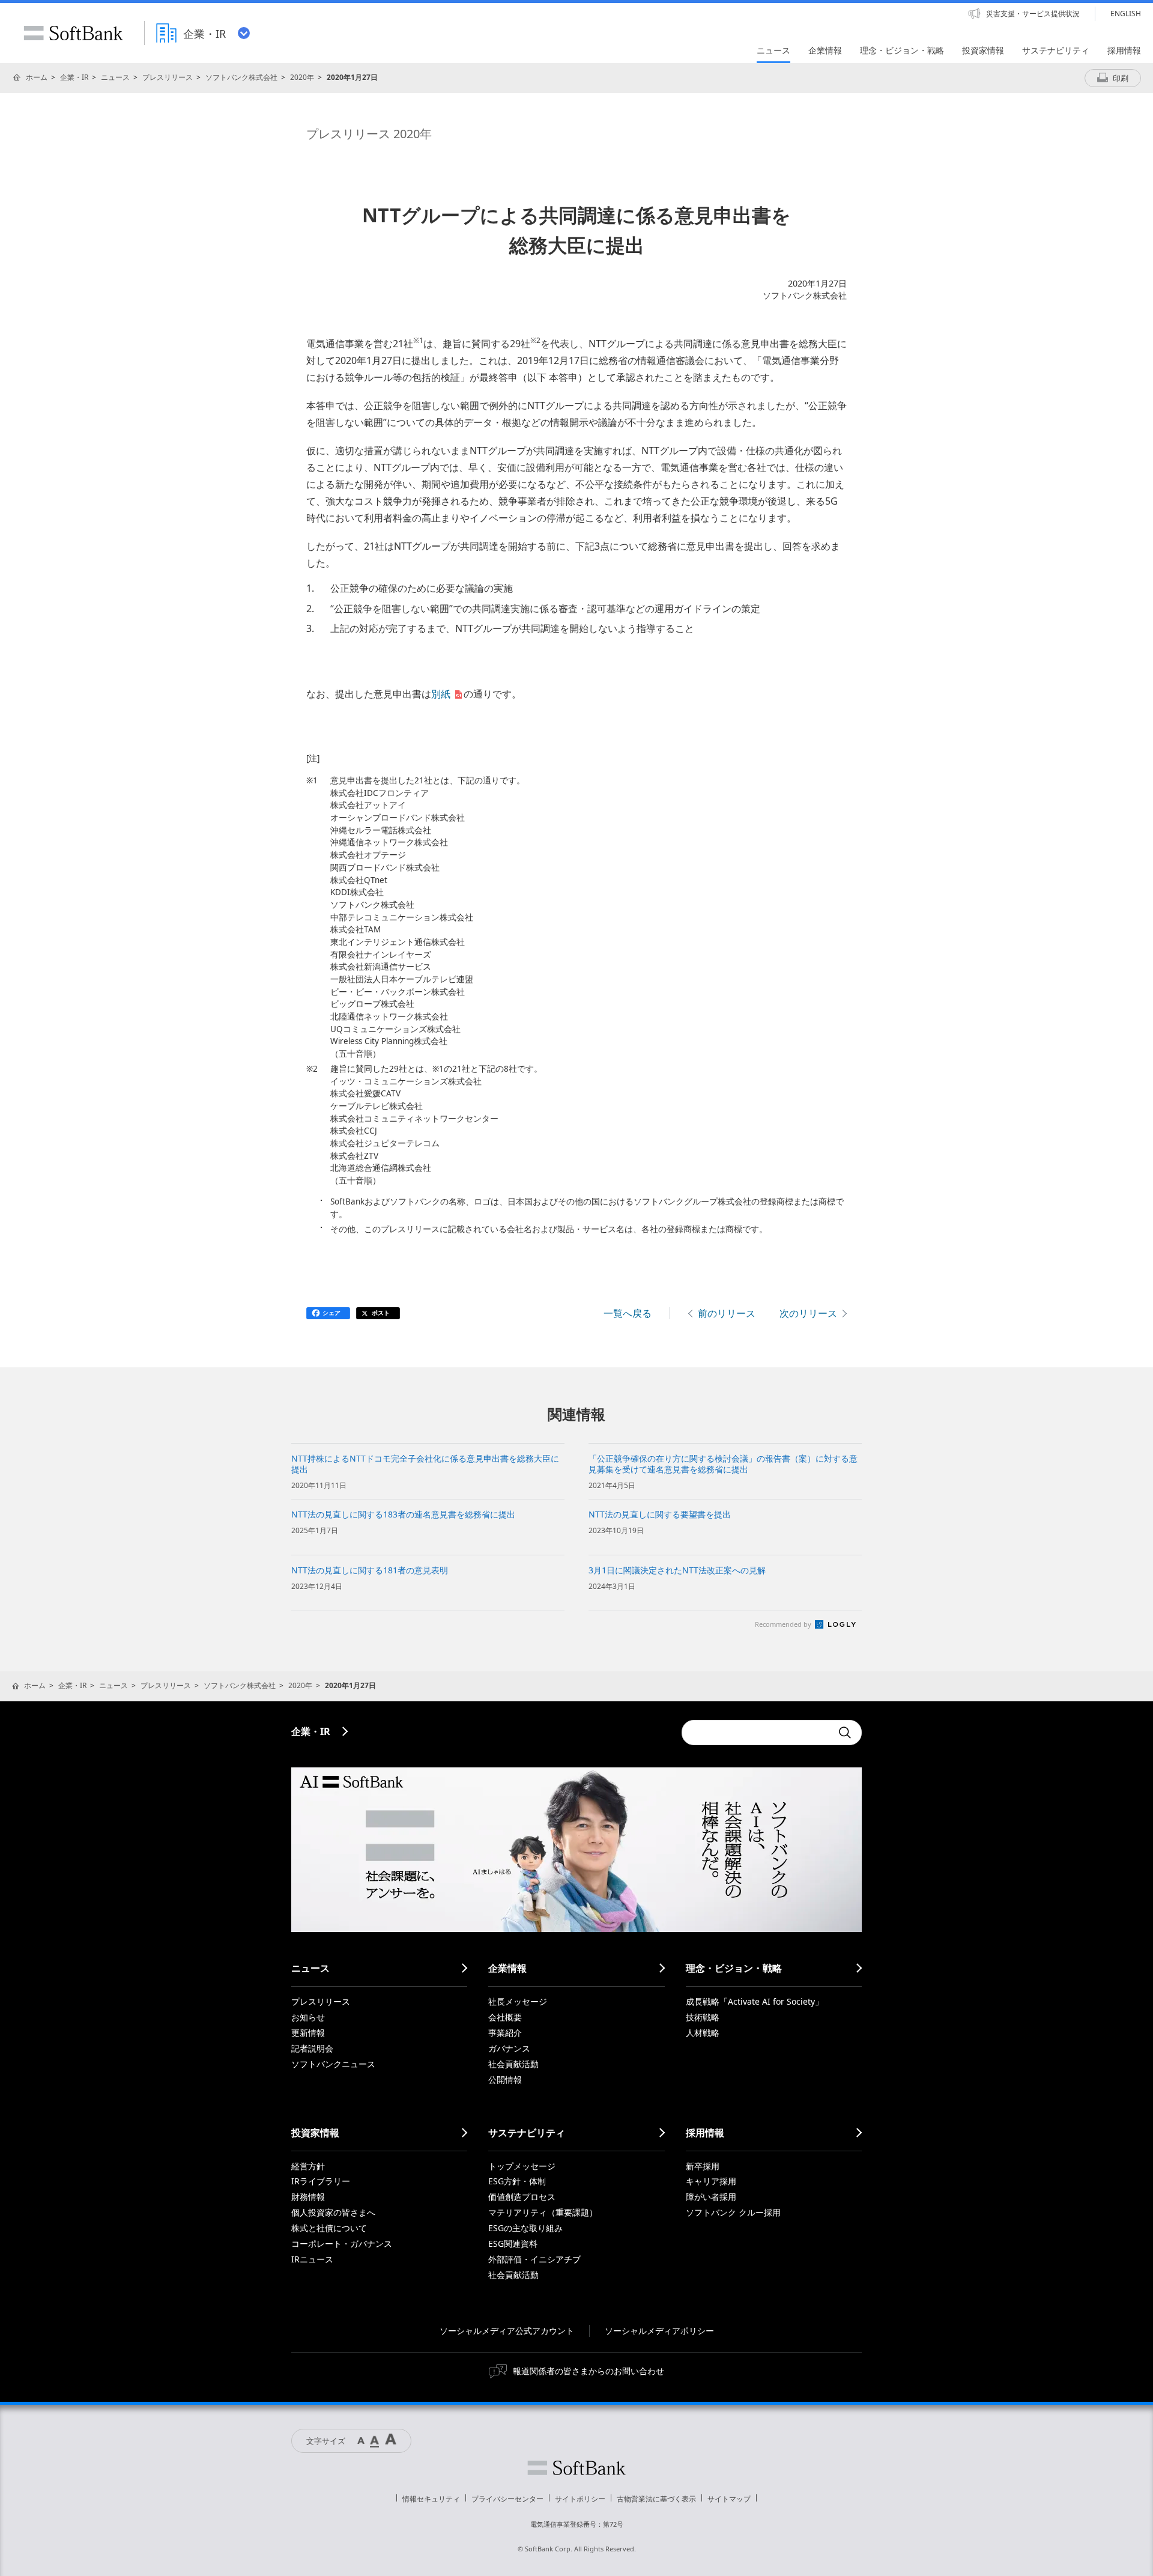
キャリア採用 (711, 2181)
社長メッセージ (518, 2001)
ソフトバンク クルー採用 (733, 2212)
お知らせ (308, 2017)
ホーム (37, 77)
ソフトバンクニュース (333, 2064)
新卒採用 (703, 2166)
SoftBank (73, 33)
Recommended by (784, 1624)
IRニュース (312, 2259)
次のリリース (808, 1313)
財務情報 (308, 2197)
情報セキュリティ (431, 2499)
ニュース (115, 77)
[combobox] (757, 1733)
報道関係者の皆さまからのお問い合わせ (589, 2371)
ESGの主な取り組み (525, 2228)
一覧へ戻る (628, 1313)
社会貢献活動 (513, 2064)
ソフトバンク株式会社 (241, 77)
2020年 (302, 77)
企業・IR (74, 77)
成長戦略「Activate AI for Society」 (755, 2001)
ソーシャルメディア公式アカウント (507, 2331)
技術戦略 (703, 2017)
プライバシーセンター (507, 2499)
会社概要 (505, 2017)
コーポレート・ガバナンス (342, 2243)
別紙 (441, 694)
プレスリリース (168, 77)
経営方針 (308, 2166)
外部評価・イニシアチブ (534, 2259)
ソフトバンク (576, 2468)
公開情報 (505, 2079)
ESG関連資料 (513, 2243)
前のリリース (727, 1313)
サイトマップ (729, 2499)
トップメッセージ (522, 2166)
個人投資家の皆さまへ (333, 2212)
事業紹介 (505, 2033)
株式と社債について (329, 2228)
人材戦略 (703, 2033)
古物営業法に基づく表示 (656, 2499)
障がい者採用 (711, 2197)
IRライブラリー (321, 2181)
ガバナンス (509, 2048)
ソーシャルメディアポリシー (659, 2331)
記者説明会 (312, 2048)
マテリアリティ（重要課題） (543, 2212)
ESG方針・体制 (517, 2181)
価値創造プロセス (522, 2197)
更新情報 (308, 2033)
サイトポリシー (580, 2499)
